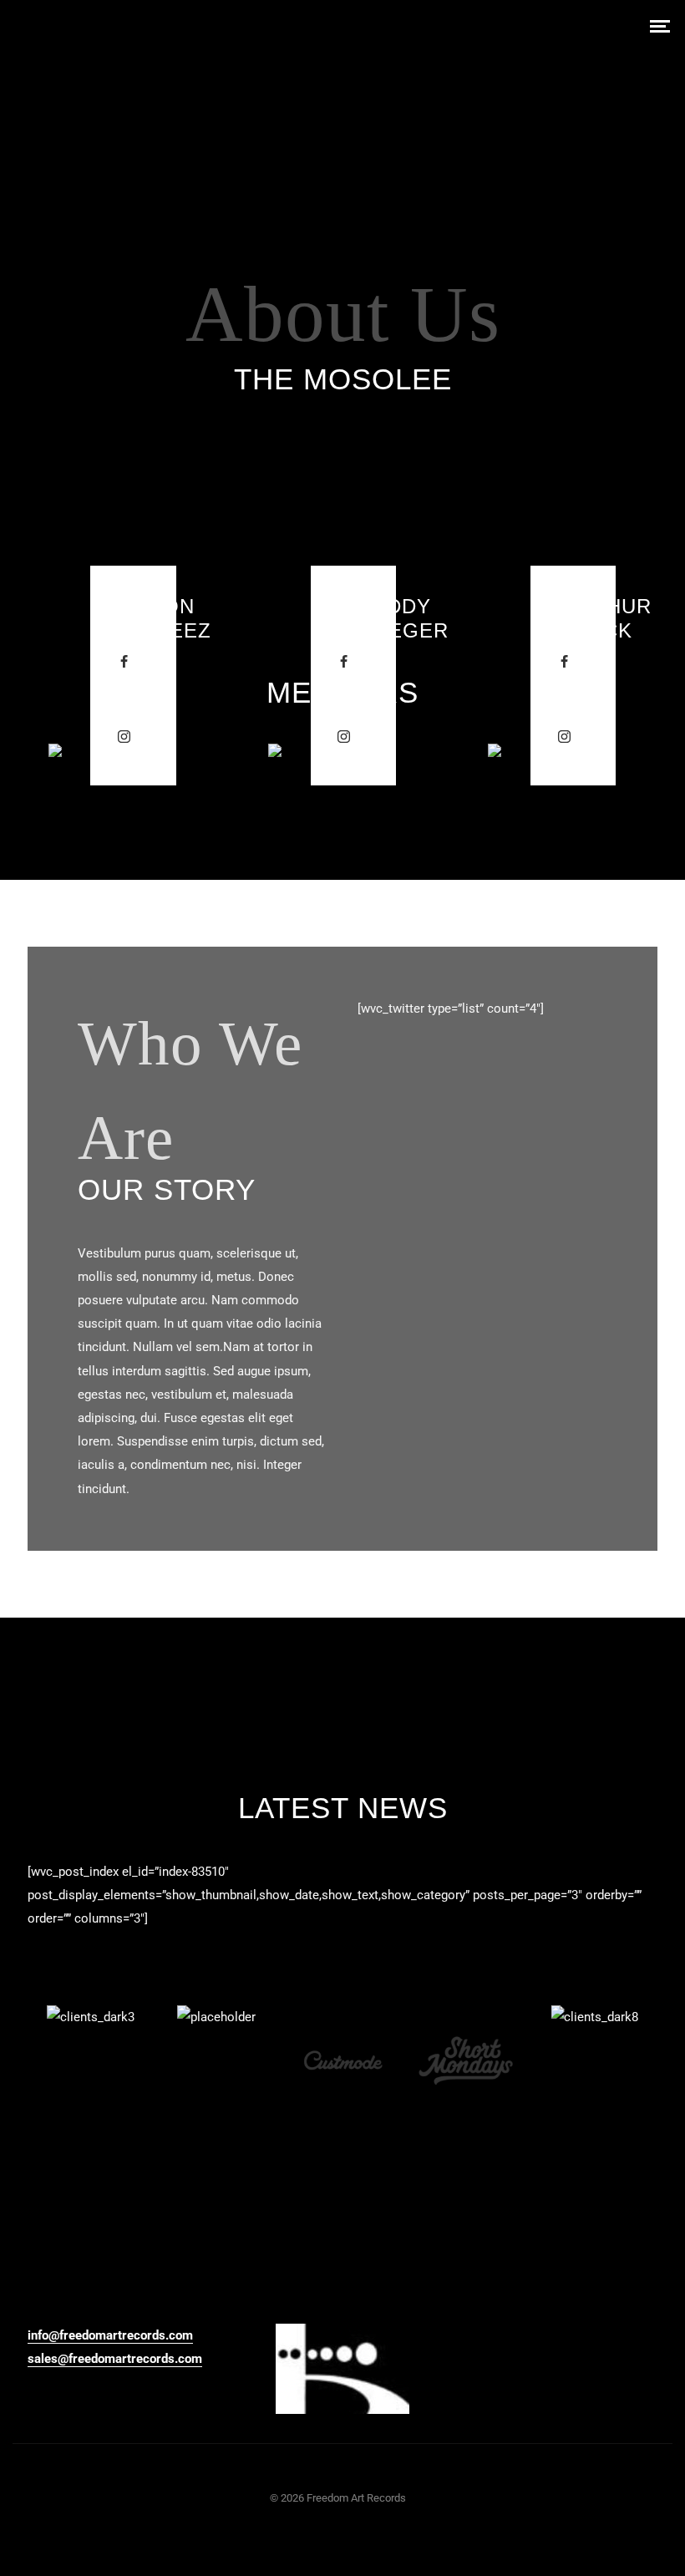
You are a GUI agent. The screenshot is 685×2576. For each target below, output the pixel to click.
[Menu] (660, 25)
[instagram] (124, 737)
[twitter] (124, 699)
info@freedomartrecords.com (110, 2335)
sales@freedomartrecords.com (115, 2359)
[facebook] (124, 662)
